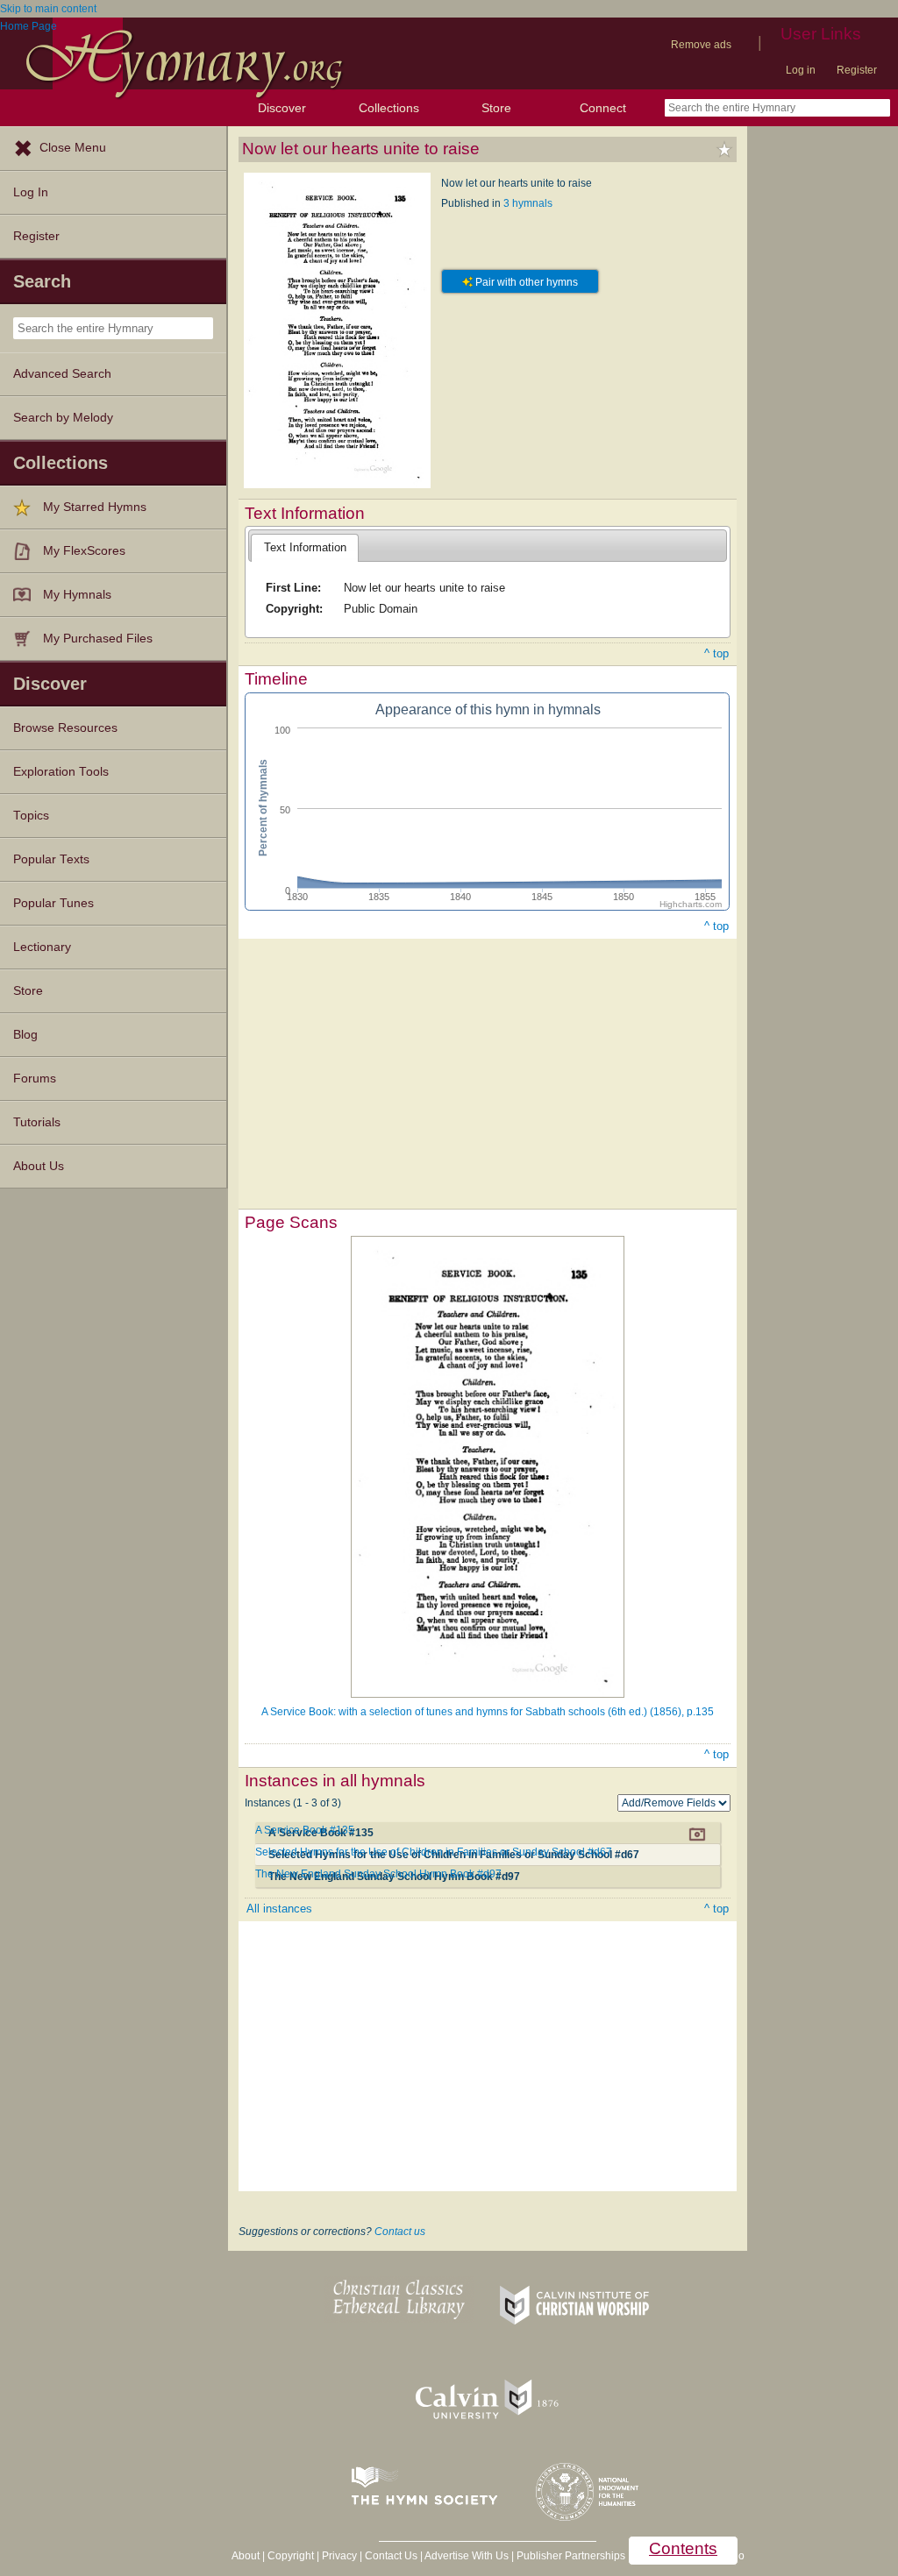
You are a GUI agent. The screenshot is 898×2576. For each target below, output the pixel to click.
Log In (31, 192)
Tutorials (37, 1122)
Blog (25, 1035)
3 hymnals (528, 203)
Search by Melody (63, 418)
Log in (801, 70)
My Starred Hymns (95, 507)
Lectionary (42, 947)
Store (496, 108)
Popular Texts (51, 859)
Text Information (305, 547)
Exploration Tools (61, 772)
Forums (35, 1079)
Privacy (339, 2556)
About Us (39, 1166)
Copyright (291, 2556)
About (246, 2556)
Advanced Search (62, 374)
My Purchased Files (98, 639)
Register (857, 70)
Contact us (400, 2232)
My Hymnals (77, 595)
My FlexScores (84, 551)
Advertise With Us (467, 2556)
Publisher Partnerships (571, 2556)
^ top (716, 653)
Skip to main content (48, 9)
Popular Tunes (53, 903)
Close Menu (73, 148)
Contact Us (391, 2556)
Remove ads (701, 45)
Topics (31, 816)
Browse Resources (65, 728)
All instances (279, 1909)
